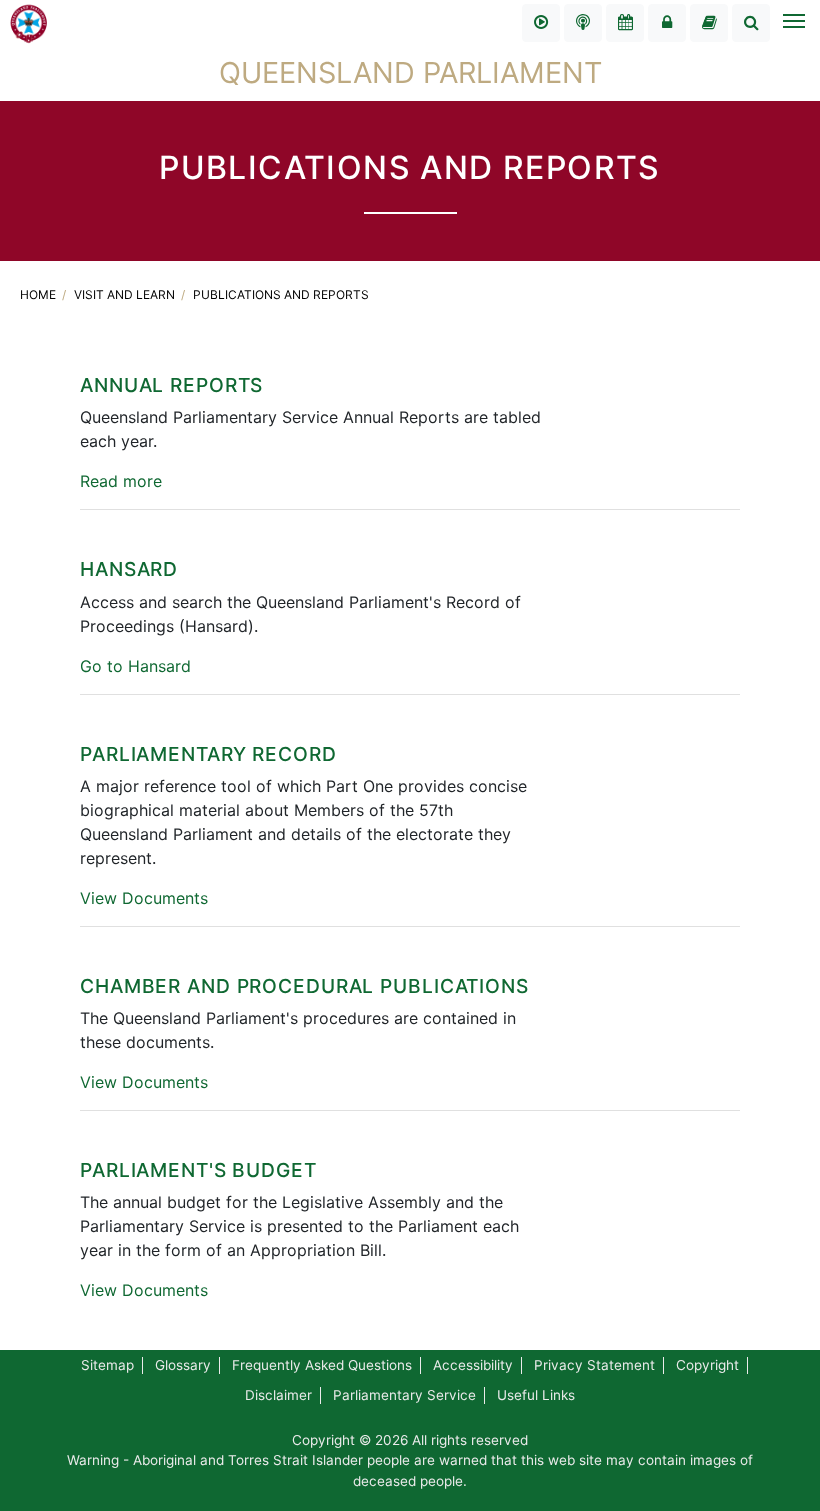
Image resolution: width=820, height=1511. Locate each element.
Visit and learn (126, 294)
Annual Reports (171, 385)
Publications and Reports (281, 294)
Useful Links (536, 1395)
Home (39, 294)
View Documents (144, 898)
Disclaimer (278, 1395)
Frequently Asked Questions (322, 1365)
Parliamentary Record (208, 754)
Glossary (183, 1365)
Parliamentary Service (404, 1395)
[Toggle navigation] (793, 23)
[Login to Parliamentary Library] (709, 23)
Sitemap (107, 1365)
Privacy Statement (594, 1365)
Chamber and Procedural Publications (304, 986)
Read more (121, 481)
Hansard (129, 569)
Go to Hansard (135, 666)
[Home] (29, 22)
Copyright (707, 1365)
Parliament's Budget (198, 1170)
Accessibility (473, 1365)
